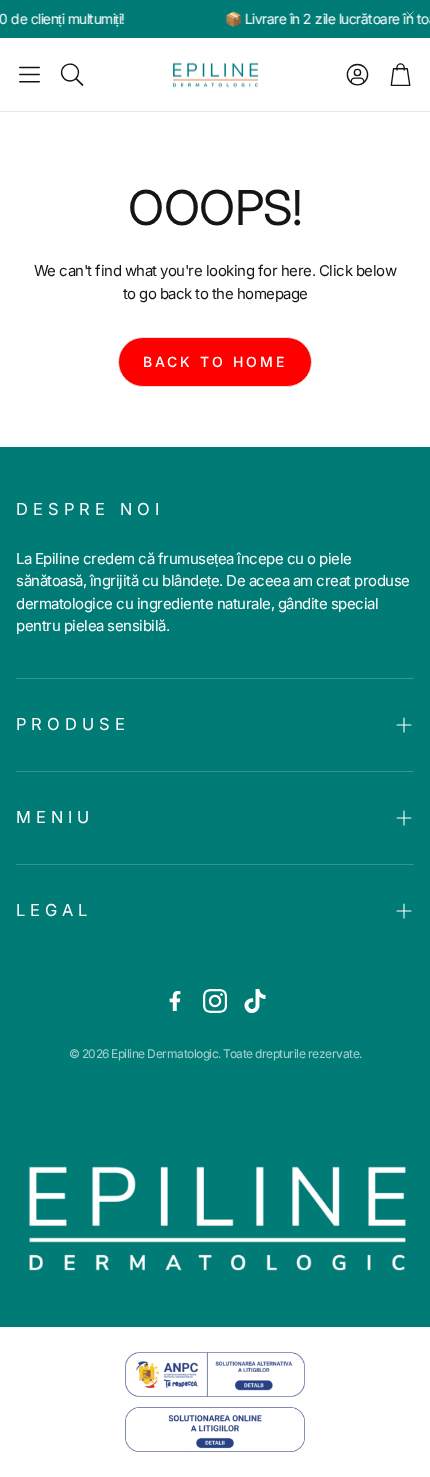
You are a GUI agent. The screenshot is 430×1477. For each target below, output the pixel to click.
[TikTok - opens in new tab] (255, 1001)
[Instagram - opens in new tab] (215, 1001)
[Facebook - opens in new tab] (175, 1001)
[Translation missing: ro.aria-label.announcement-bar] (410, 15)
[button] (29, 75)
